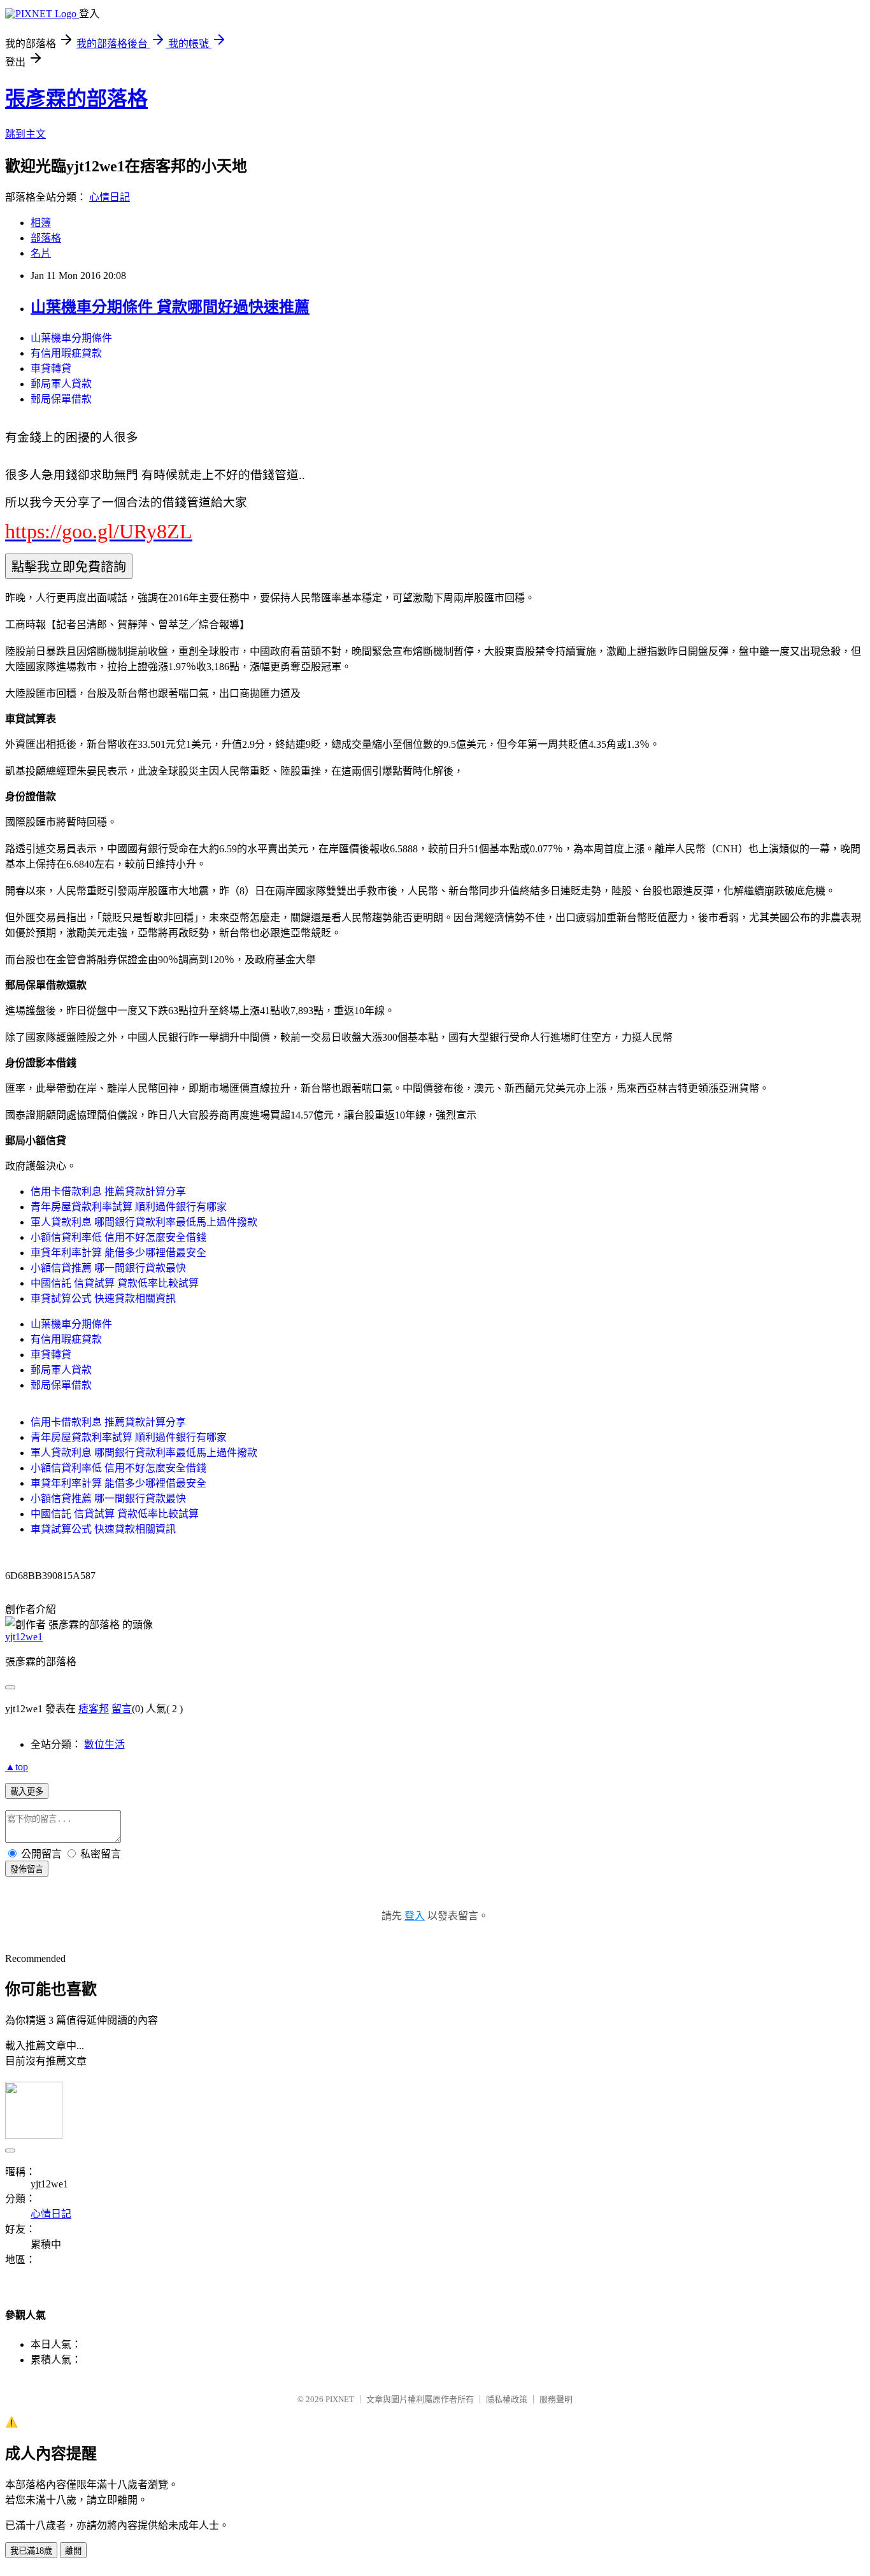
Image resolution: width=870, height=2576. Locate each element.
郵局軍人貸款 (61, 384)
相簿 (41, 223)
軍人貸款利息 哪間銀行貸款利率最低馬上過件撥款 (144, 1222)
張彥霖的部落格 (76, 99)
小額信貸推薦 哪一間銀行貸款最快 (108, 1268)
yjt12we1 (24, 1637)
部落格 (46, 238)
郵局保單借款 (61, 399)
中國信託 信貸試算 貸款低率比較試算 (115, 1283)
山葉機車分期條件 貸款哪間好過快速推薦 (170, 307)
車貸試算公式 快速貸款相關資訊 (103, 1299)
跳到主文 (25, 134)
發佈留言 (27, 1869)
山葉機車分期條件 (71, 338)
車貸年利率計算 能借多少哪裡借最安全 (118, 1253)
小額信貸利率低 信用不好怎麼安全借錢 (118, 1237)
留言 (122, 1709)
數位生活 (104, 1744)
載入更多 (27, 1792)
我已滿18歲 (31, 2551)
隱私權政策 (507, 2399)
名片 (41, 253)
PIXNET (340, 2399)
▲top (17, 1767)
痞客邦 (94, 1709)
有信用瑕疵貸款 (66, 353)
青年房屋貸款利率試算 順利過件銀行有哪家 (129, 1207)
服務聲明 (556, 2399)
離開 (73, 2551)
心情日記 (110, 197)
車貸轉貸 (51, 369)
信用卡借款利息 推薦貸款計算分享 (108, 1191)
